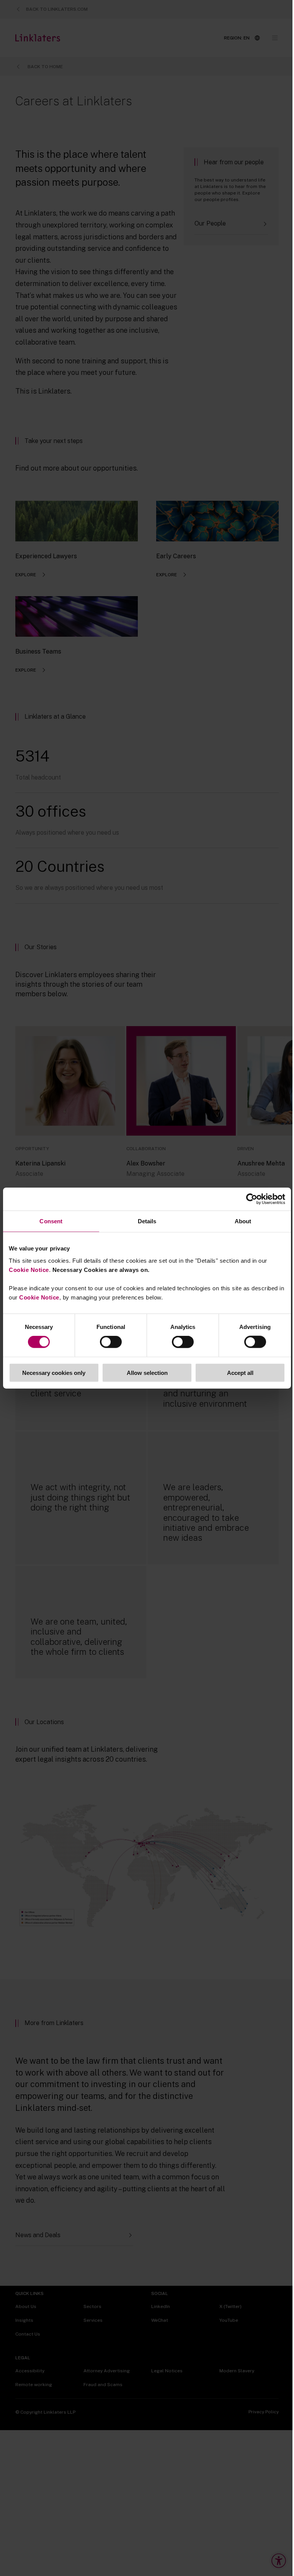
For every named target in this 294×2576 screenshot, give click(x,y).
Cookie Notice (29, 1269)
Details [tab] (147, 1221)
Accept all (240, 1372)
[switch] (111, 1342)
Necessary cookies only (54, 1372)
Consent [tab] (51, 1221)
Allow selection (147, 1372)
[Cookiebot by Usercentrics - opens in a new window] (252, 1199)
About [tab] (243, 1221)
